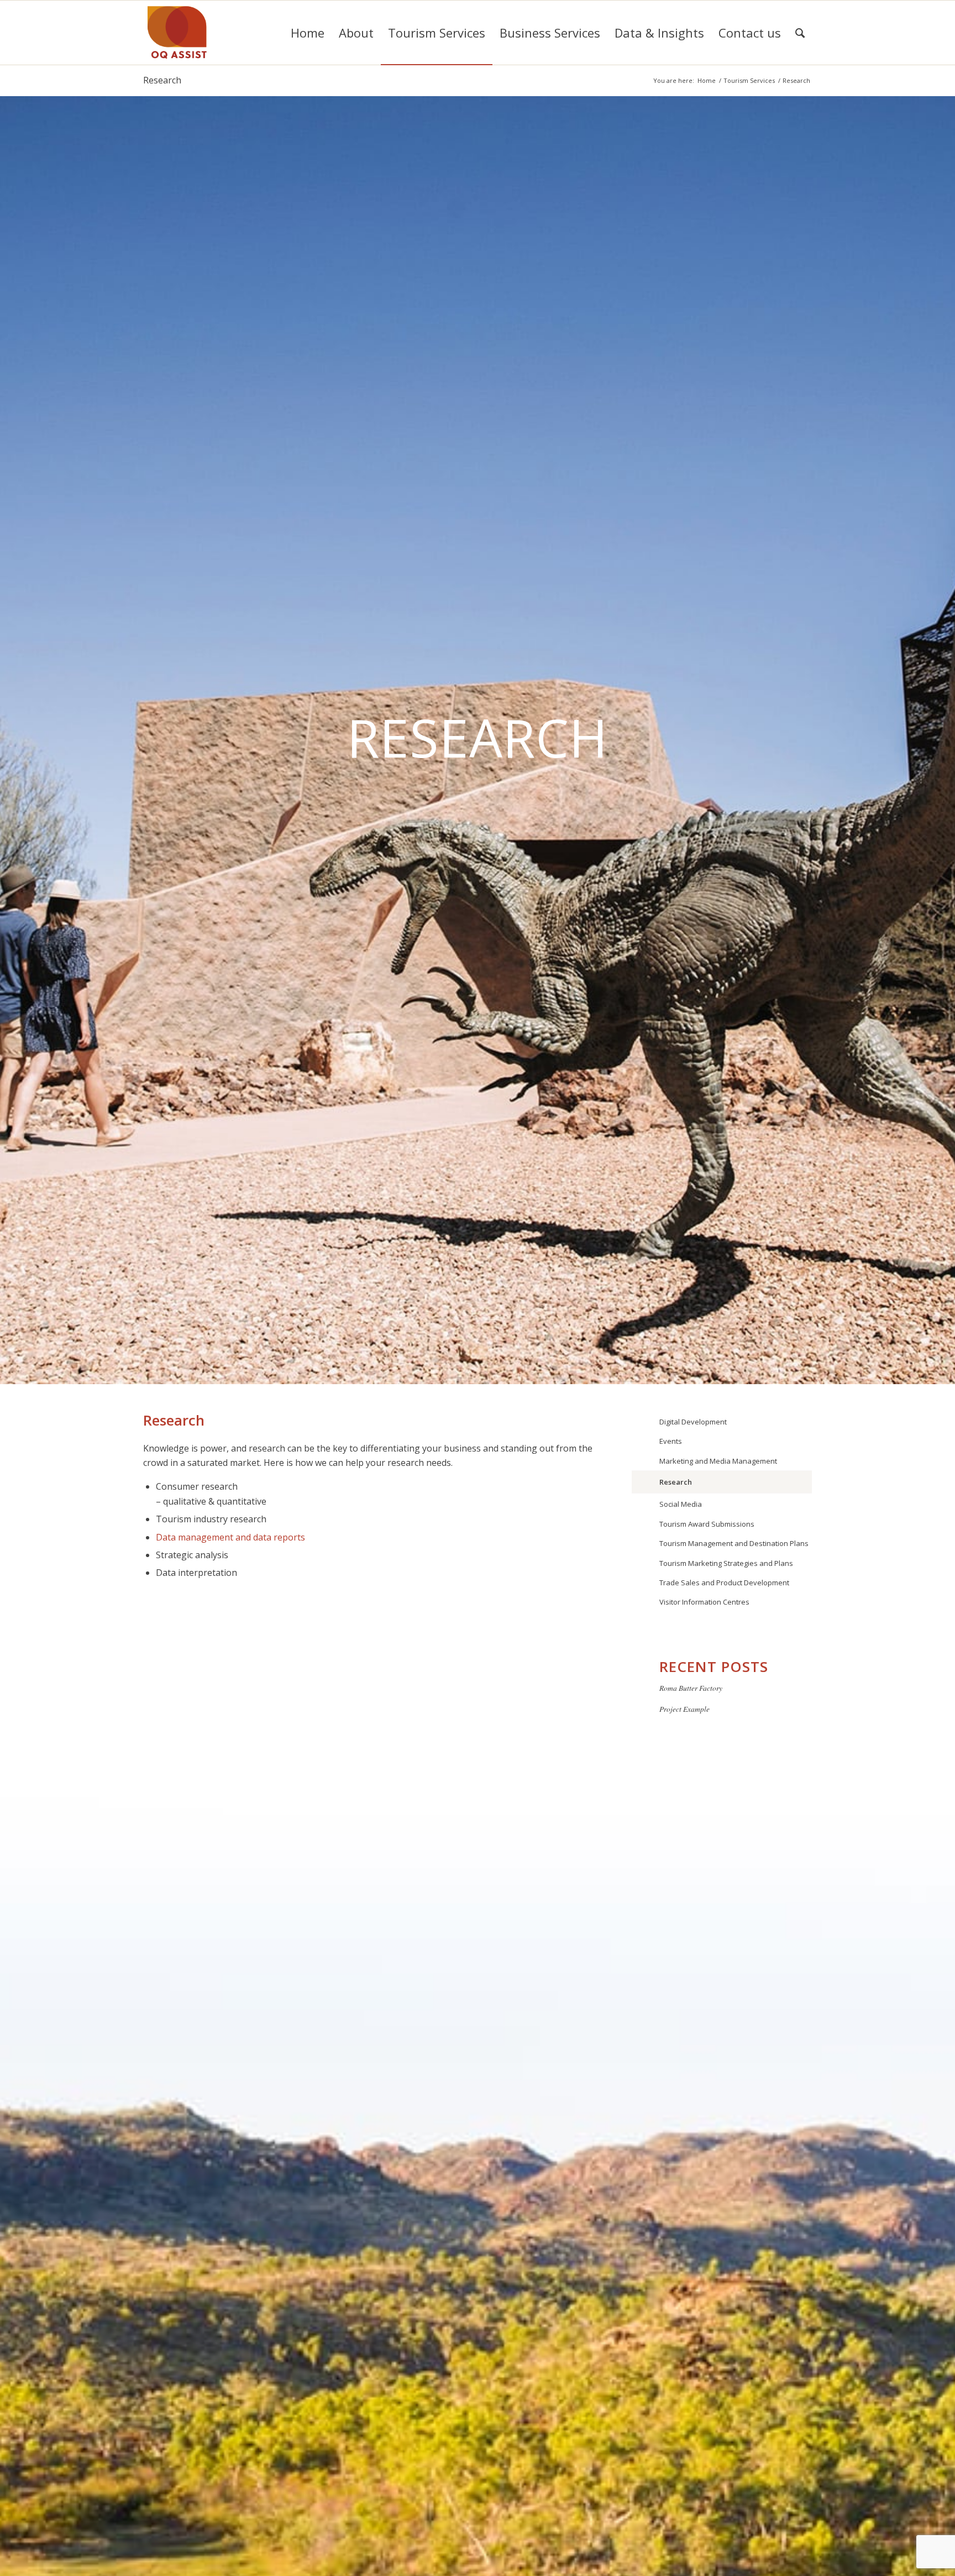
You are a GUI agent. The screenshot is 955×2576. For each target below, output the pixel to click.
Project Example (684, 1709)
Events (671, 1441)
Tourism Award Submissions (707, 1524)
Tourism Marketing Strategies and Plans (726, 1563)
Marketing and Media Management (718, 1461)
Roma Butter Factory (691, 1688)
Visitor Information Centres (704, 1602)
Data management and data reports (230, 1537)
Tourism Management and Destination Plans (734, 1543)
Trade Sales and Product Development (724, 1583)
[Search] (800, 33)
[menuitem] (308, 33)
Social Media (681, 1504)
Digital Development (693, 1422)
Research (162, 80)
